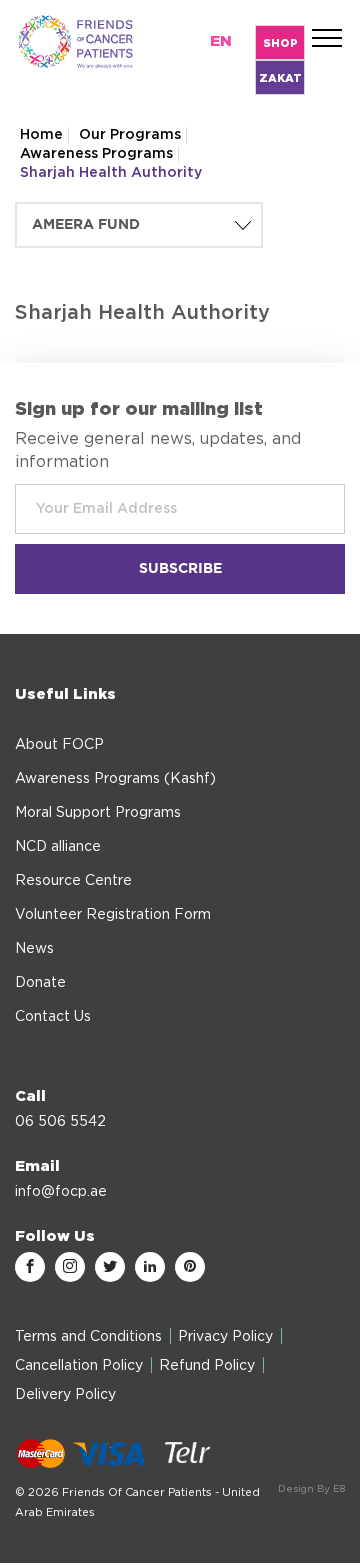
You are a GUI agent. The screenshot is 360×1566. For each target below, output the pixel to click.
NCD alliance (58, 847)
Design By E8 (311, 1489)
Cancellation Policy (79, 1366)
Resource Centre (73, 881)
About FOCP (59, 745)
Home (41, 135)
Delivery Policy (65, 1395)
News (34, 949)
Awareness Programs (96, 154)
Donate (40, 983)
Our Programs (130, 135)
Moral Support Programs (98, 813)
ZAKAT (280, 78)
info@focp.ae (61, 1192)
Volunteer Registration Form (113, 915)
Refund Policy (207, 1366)
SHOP (280, 43)
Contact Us (53, 1017)
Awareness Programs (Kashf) (115, 779)
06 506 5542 (60, 1122)
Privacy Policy (225, 1337)
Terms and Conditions (88, 1337)
